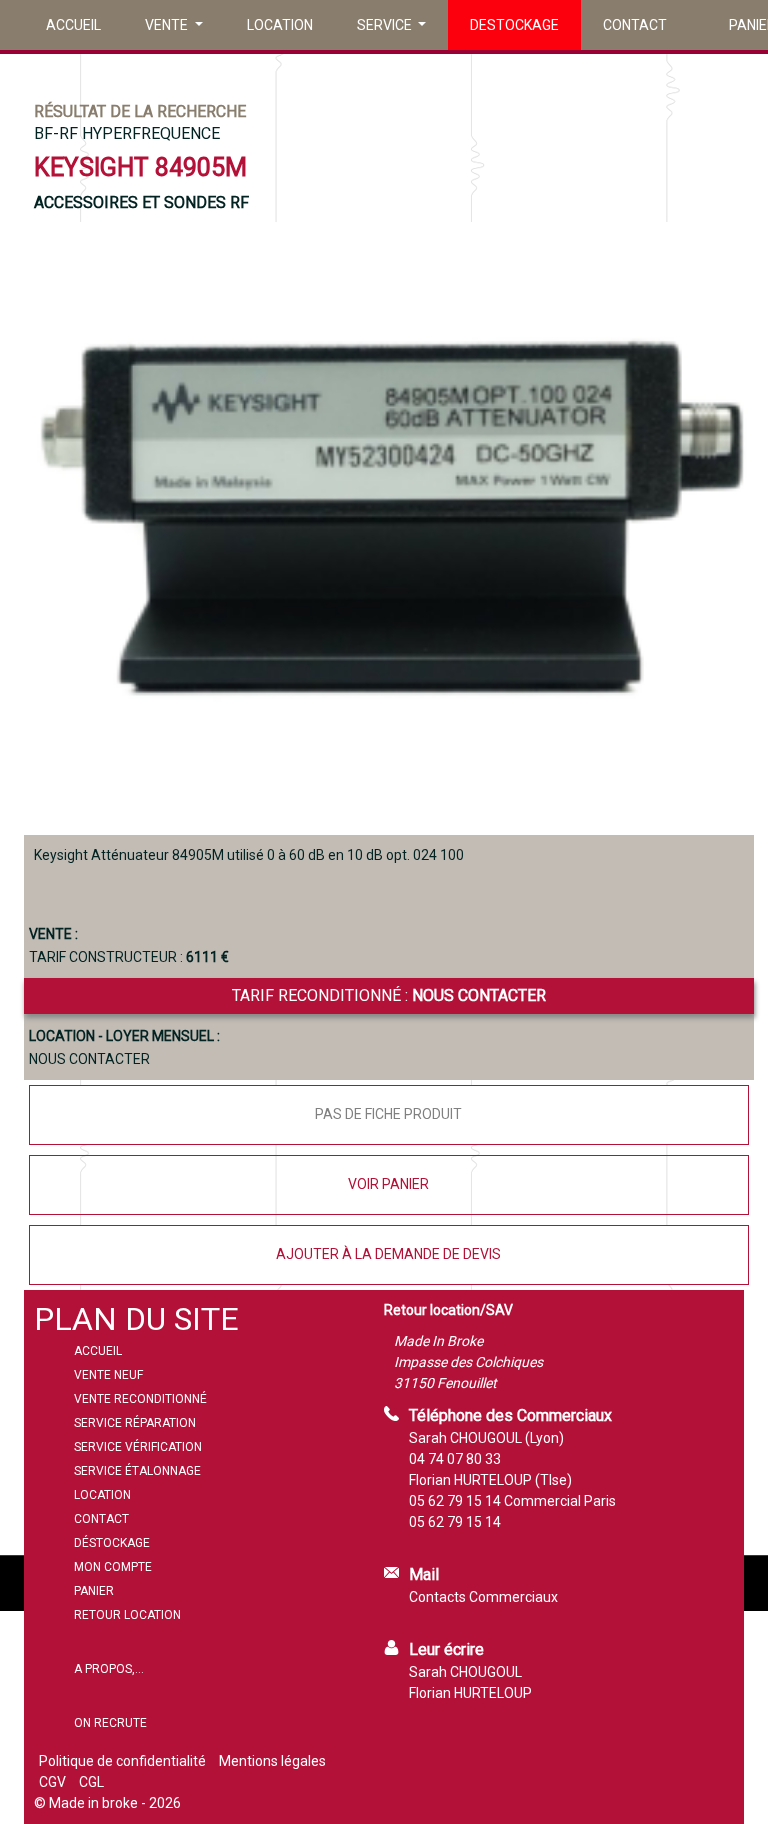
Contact (635, 25)
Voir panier (388, 1184)
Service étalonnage (137, 1471)
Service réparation (135, 1423)
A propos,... (109, 1669)
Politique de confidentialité (122, 1761)
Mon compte (113, 1567)
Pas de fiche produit (388, 1114)
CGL (91, 1782)
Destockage (514, 25)
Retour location (127, 1615)
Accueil (73, 25)
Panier (94, 1591)
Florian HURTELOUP (470, 1693)
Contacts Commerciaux (483, 1597)
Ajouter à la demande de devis (388, 1254)
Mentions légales (272, 1761)
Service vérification (138, 1447)
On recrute (110, 1723)
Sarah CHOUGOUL (465, 1672)
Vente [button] (168, 25)
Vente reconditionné (140, 1399)
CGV (52, 1782)
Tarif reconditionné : (389, 995)
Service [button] (386, 25)
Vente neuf (108, 1375)
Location (280, 25)
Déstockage (112, 1543)
